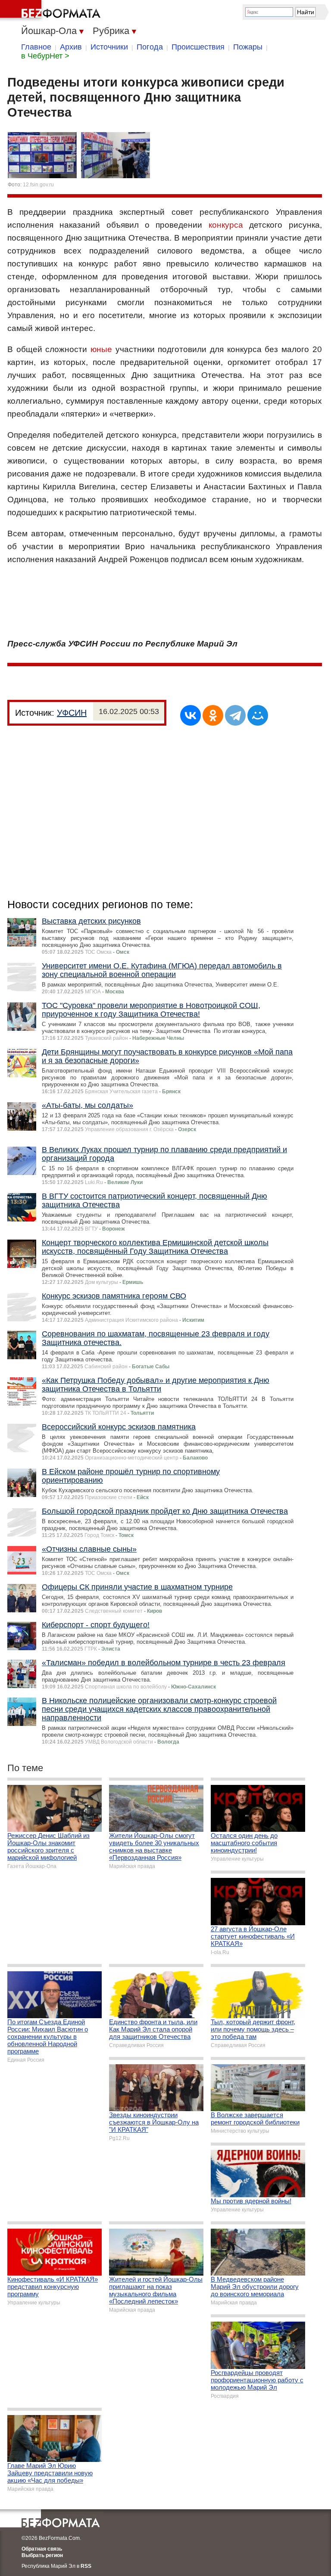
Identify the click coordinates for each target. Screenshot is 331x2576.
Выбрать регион (42, 2555)
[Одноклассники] (213, 715)
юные (101, 349)
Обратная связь (42, 2549)
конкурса (226, 225)
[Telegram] (235, 715)
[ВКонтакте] (190, 715)
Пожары (248, 47)
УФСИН (72, 713)
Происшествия (198, 47)
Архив (71, 47)
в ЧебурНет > (45, 56)
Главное (36, 47)
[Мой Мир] (258, 715)
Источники (109, 47)
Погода (150, 47)
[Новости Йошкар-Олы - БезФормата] (52, 11)
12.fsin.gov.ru (38, 185)
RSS (86, 2566)
